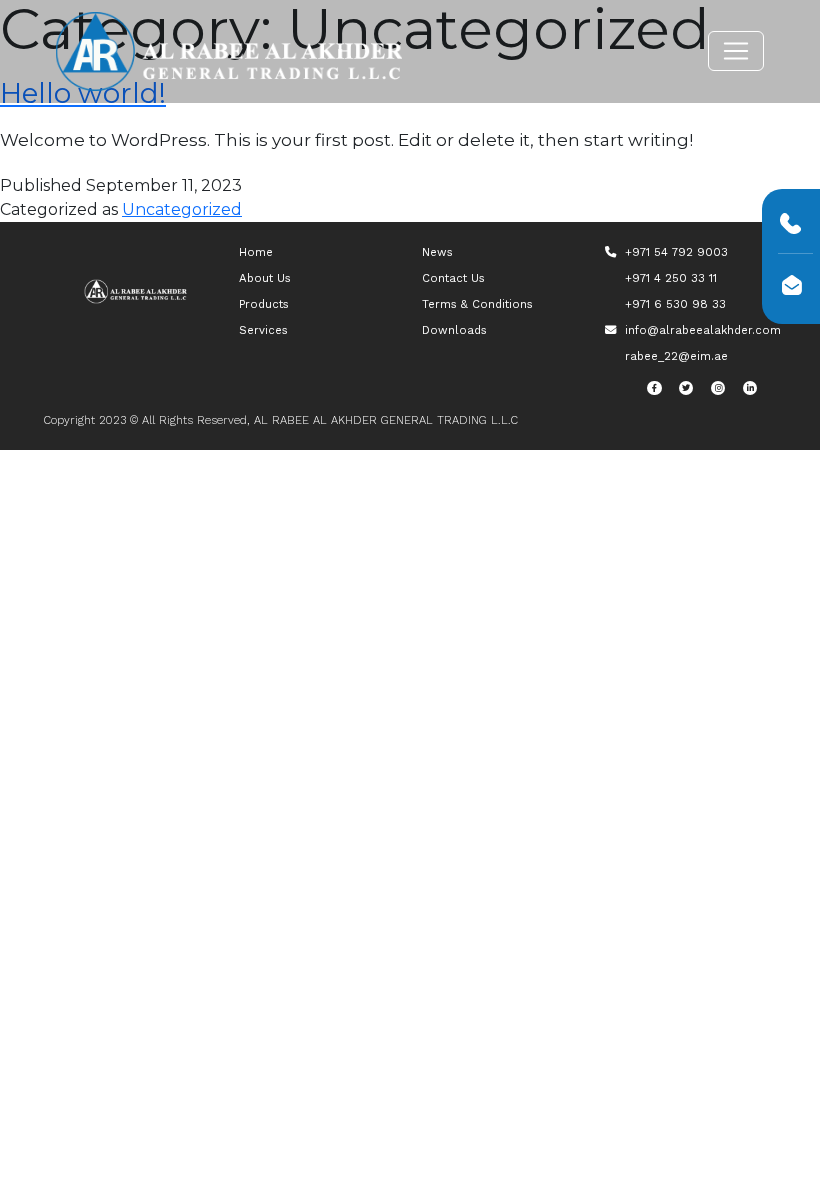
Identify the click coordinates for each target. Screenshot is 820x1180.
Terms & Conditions (477, 304)
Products (264, 304)
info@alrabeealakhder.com (703, 330)
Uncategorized (182, 209)
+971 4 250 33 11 (671, 278)
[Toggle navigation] (736, 51)
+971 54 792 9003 (676, 252)
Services (263, 330)
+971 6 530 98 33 (675, 304)
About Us (265, 278)
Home (256, 252)
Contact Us (453, 278)
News (437, 252)
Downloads (454, 330)
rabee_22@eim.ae (676, 356)
